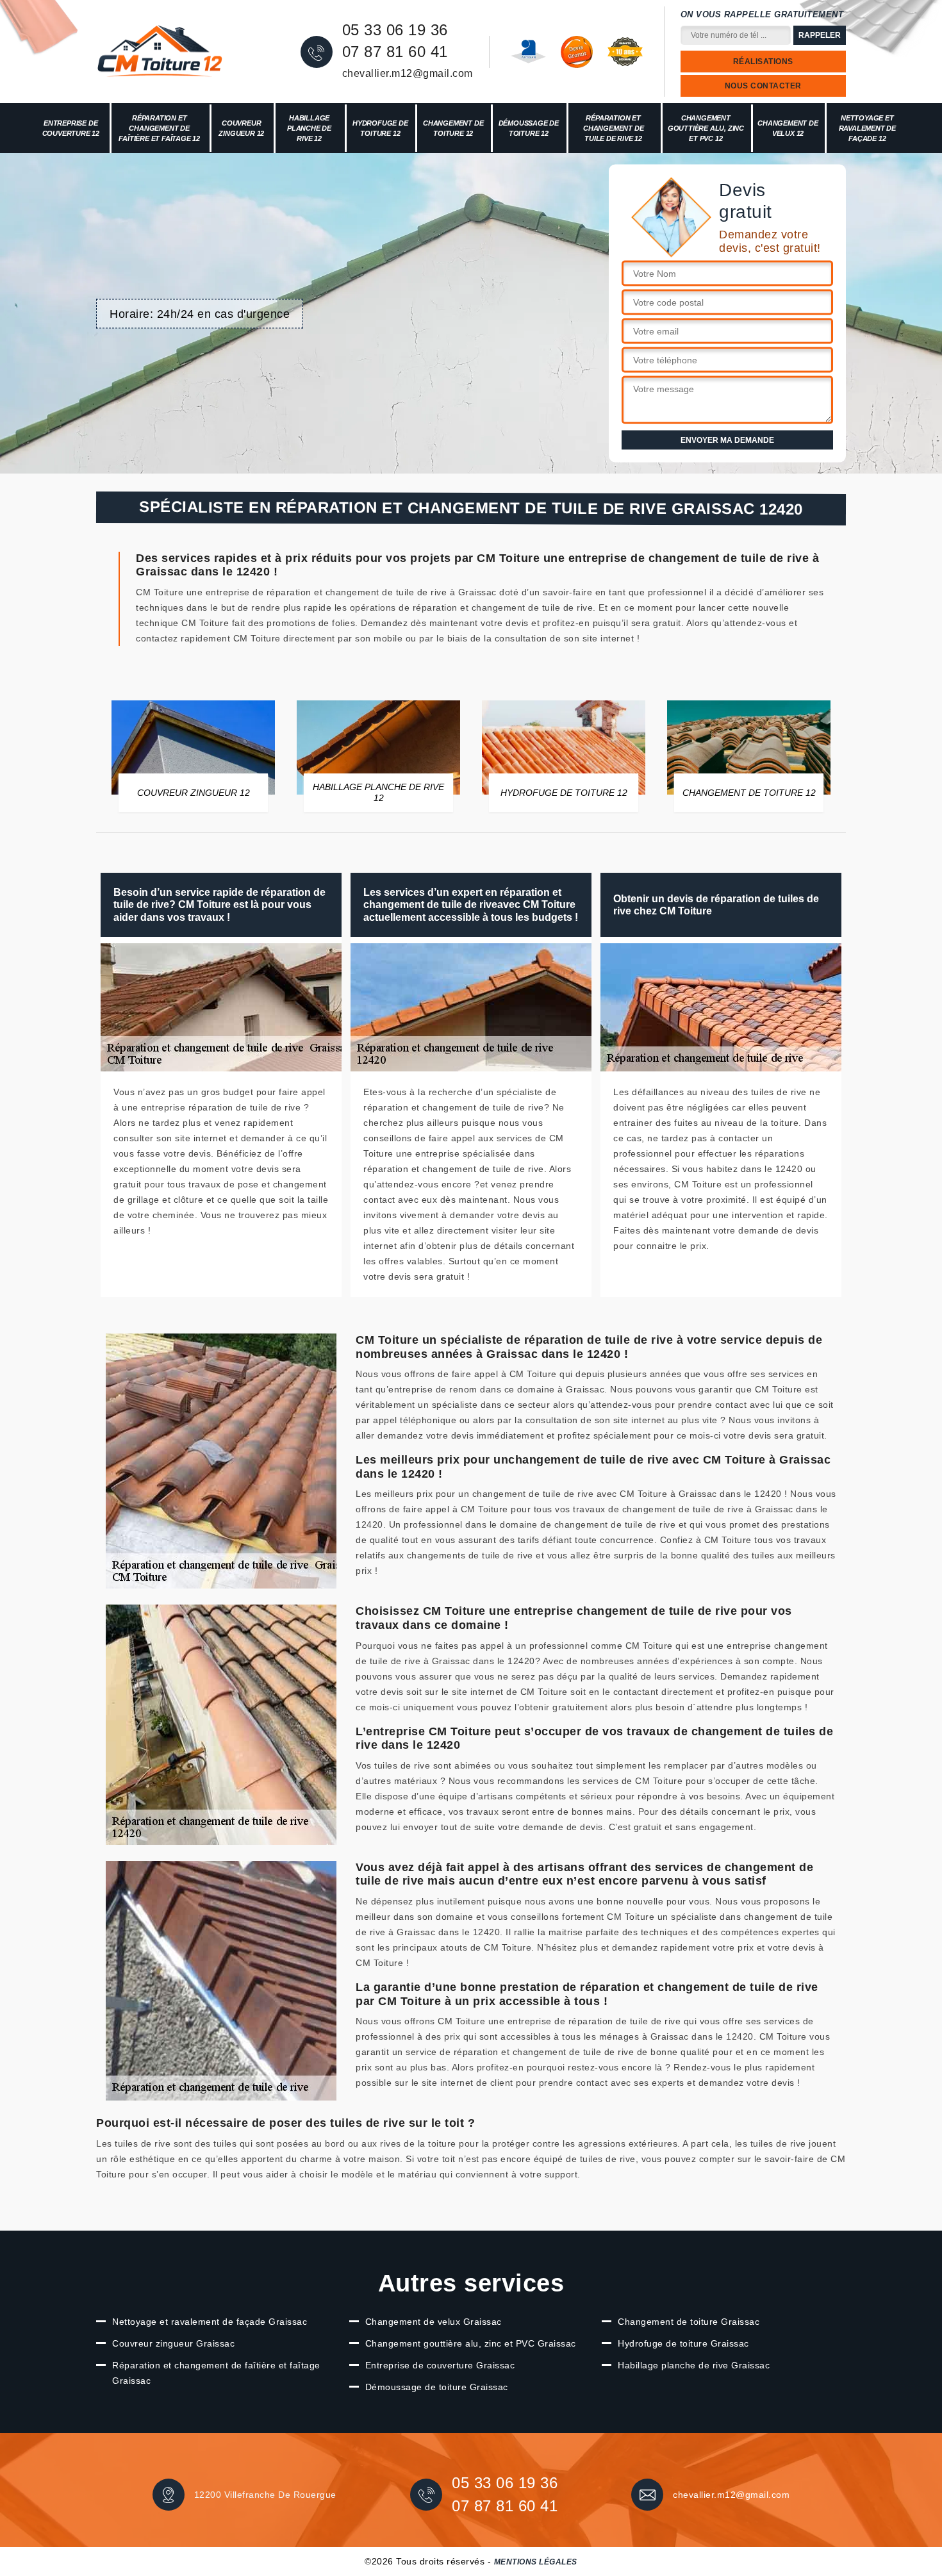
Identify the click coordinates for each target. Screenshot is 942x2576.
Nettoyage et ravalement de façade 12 (867, 128)
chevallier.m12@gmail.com (408, 73)
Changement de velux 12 (788, 128)
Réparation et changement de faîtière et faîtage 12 (159, 128)
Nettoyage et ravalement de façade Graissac (210, 2322)
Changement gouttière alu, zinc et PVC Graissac (471, 2343)
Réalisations (763, 62)
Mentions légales (536, 2562)
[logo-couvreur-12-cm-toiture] (160, 52)
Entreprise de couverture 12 (71, 128)
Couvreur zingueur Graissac (173, 2343)
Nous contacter (763, 86)
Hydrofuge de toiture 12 (380, 128)
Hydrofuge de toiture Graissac (683, 2343)
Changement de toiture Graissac (689, 2322)
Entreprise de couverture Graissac (440, 2365)
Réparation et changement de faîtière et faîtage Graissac (216, 2373)
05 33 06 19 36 (395, 30)
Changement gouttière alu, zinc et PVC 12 (706, 128)
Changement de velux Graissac (434, 2322)
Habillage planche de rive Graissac (694, 2365)
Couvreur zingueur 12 (241, 128)
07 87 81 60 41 (395, 52)
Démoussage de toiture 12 (529, 128)
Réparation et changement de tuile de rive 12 (613, 128)
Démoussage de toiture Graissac (437, 2387)
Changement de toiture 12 (453, 128)
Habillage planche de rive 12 (309, 128)
